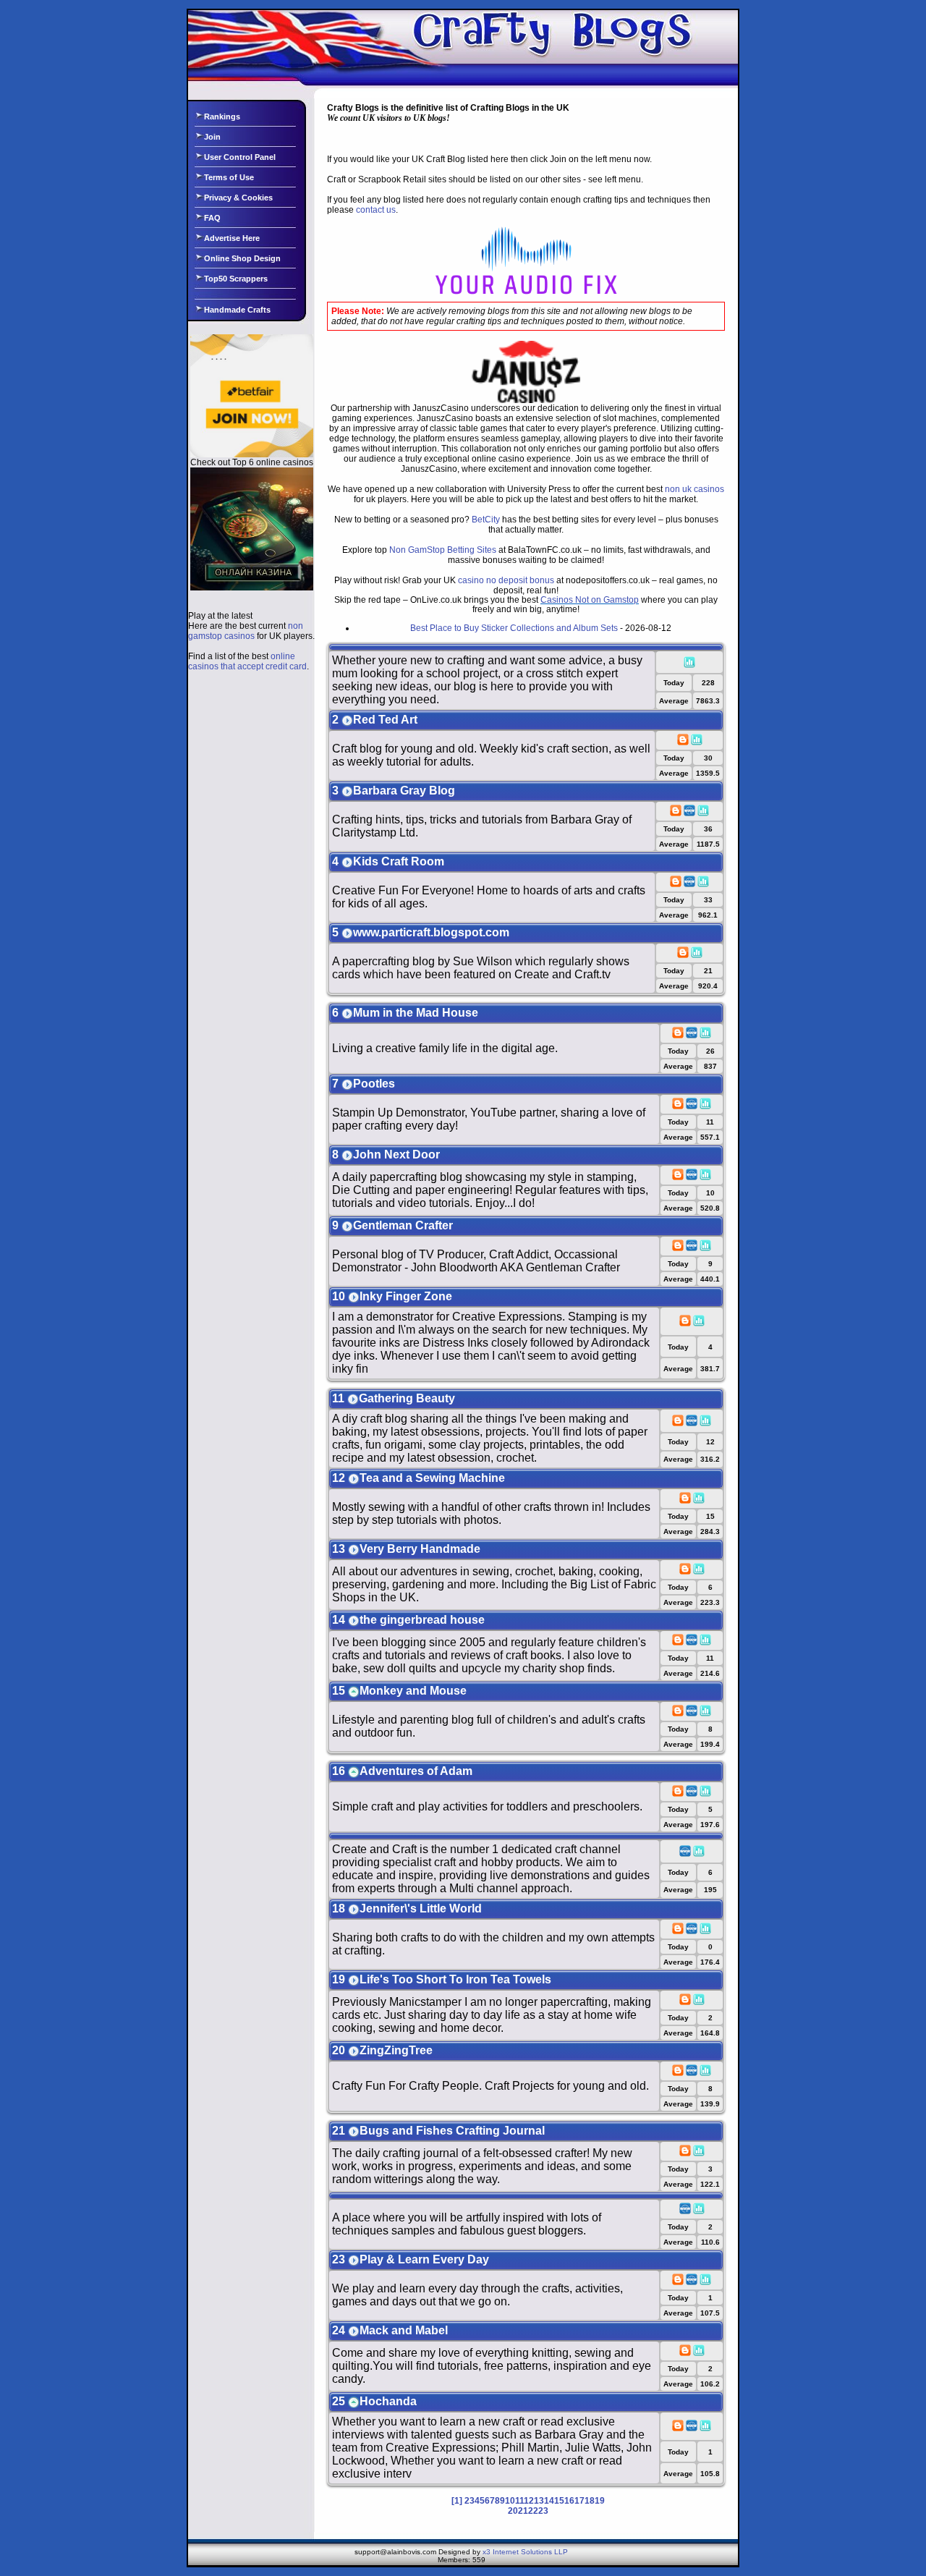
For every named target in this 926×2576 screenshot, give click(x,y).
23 (543, 2511)
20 (513, 2511)
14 (549, 2501)
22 (533, 2511)
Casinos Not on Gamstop (590, 600)
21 (523, 2511)
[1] (457, 2501)
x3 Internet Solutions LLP (525, 2552)
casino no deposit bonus (506, 580)
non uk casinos (694, 489)
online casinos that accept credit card (247, 661)
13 (539, 2501)
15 (559, 2501)
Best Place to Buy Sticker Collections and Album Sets (514, 628)
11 (519, 2501)
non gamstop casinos (246, 631)
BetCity (486, 520)
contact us (376, 210)
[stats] (689, 665)
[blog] (683, 743)
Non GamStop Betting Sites (443, 550)
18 (590, 2501)
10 (510, 2501)
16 (569, 2501)
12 (529, 2501)
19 (600, 2501)
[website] (689, 814)
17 (579, 2501)
